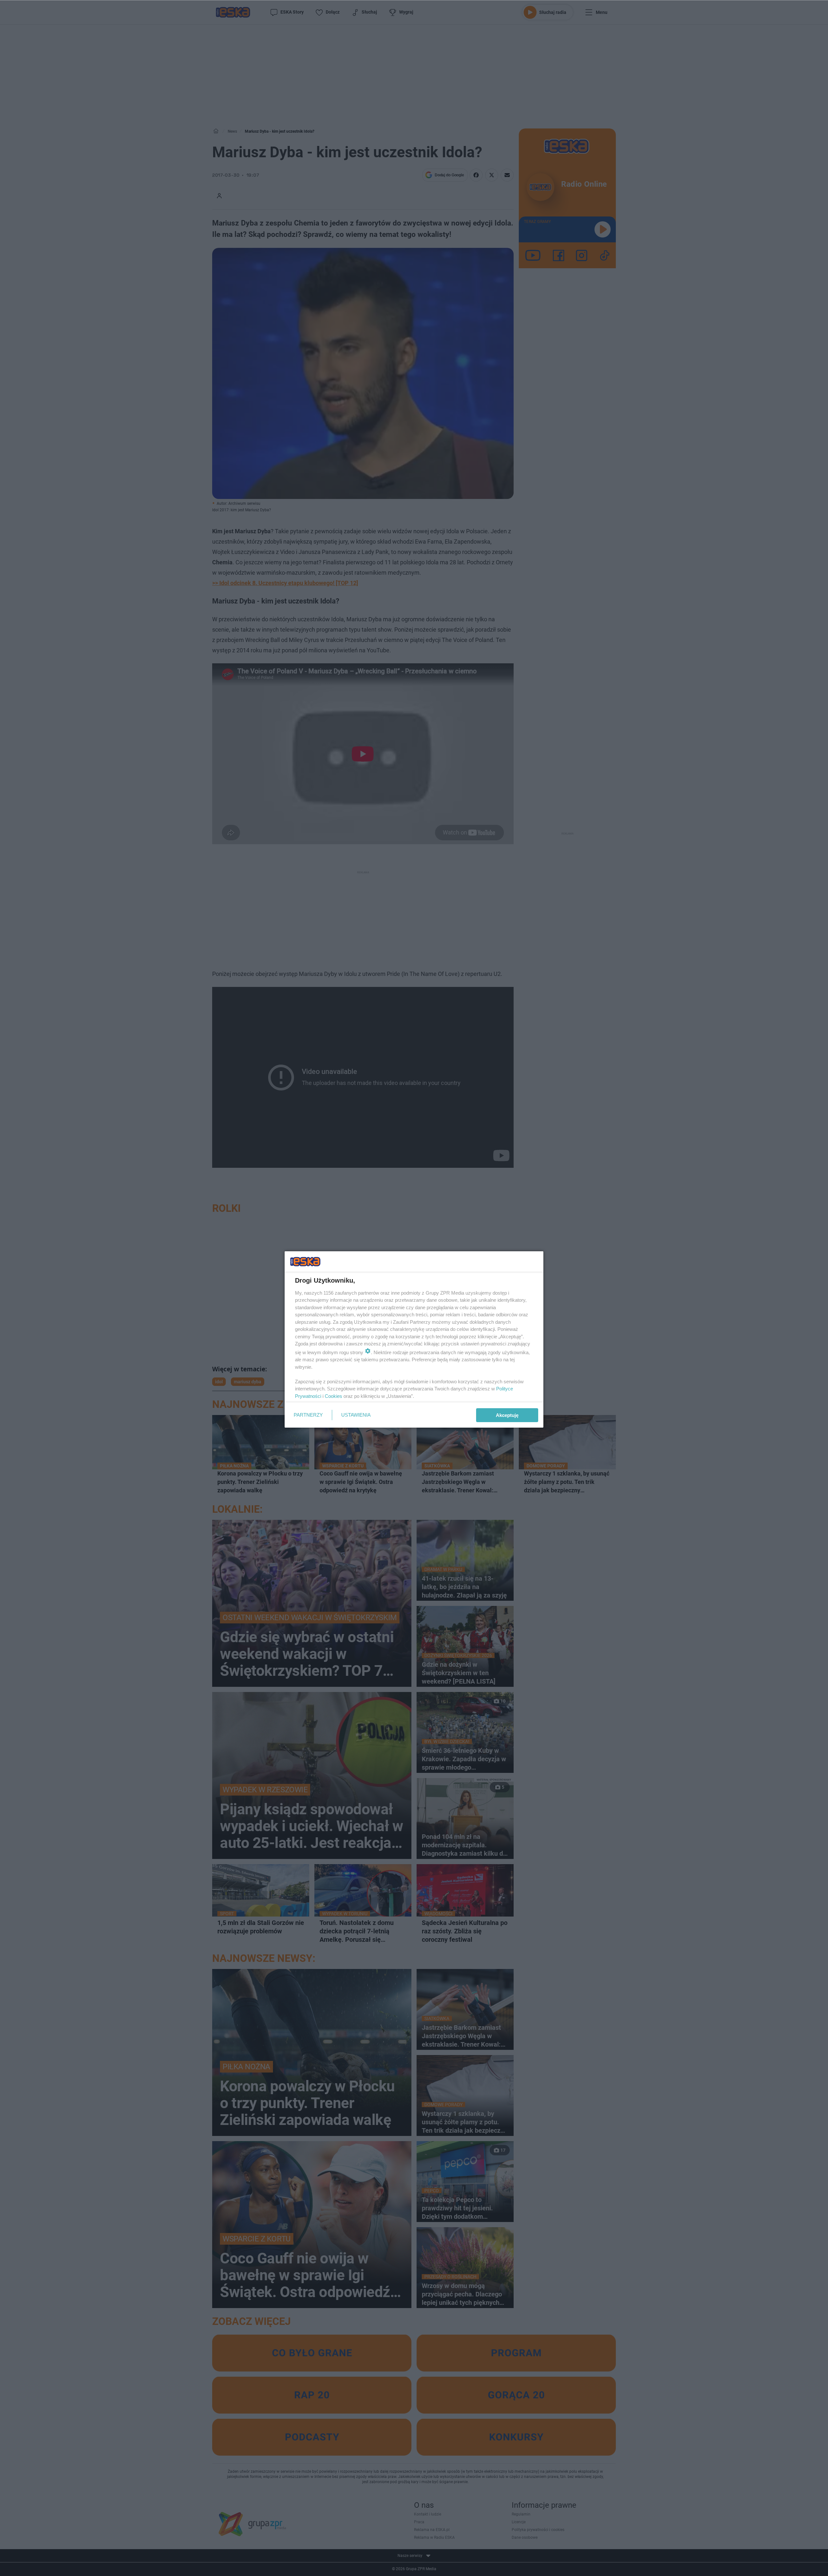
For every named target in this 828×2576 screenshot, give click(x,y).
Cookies (333, 1396)
